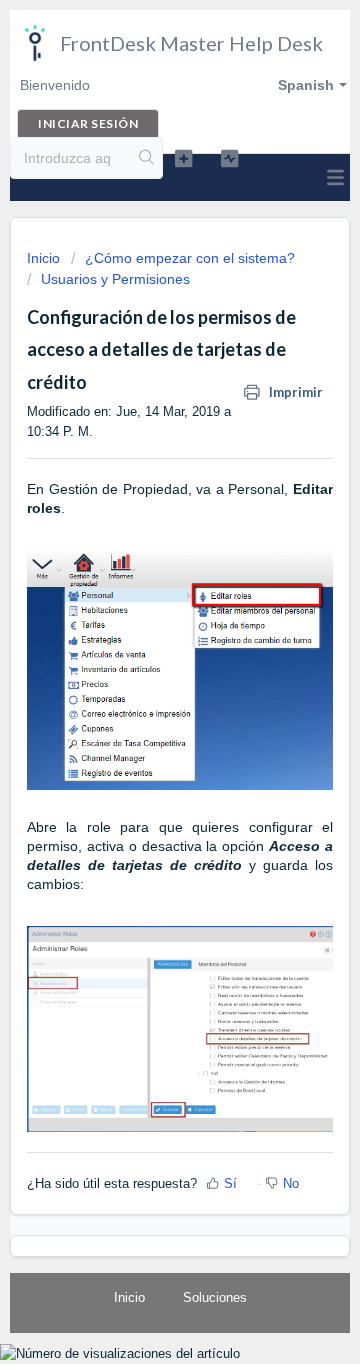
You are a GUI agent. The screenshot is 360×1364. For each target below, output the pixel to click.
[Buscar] (147, 158)
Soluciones (215, 1297)
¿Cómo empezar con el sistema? (190, 258)
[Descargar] (143, 674)
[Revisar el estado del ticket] (229, 158)
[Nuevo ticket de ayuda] (183, 158)
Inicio (45, 258)
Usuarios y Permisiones (115, 279)
